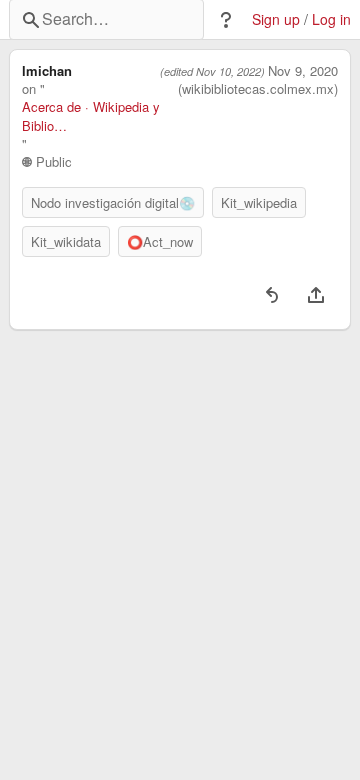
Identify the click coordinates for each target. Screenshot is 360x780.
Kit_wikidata (66, 241)
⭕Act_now (160, 241)
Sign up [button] (276, 19)
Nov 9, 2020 (303, 71)
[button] (226, 20)
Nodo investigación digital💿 (113, 202)
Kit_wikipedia (259, 202)
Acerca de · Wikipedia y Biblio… (91, 116)
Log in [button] (331, 19)
